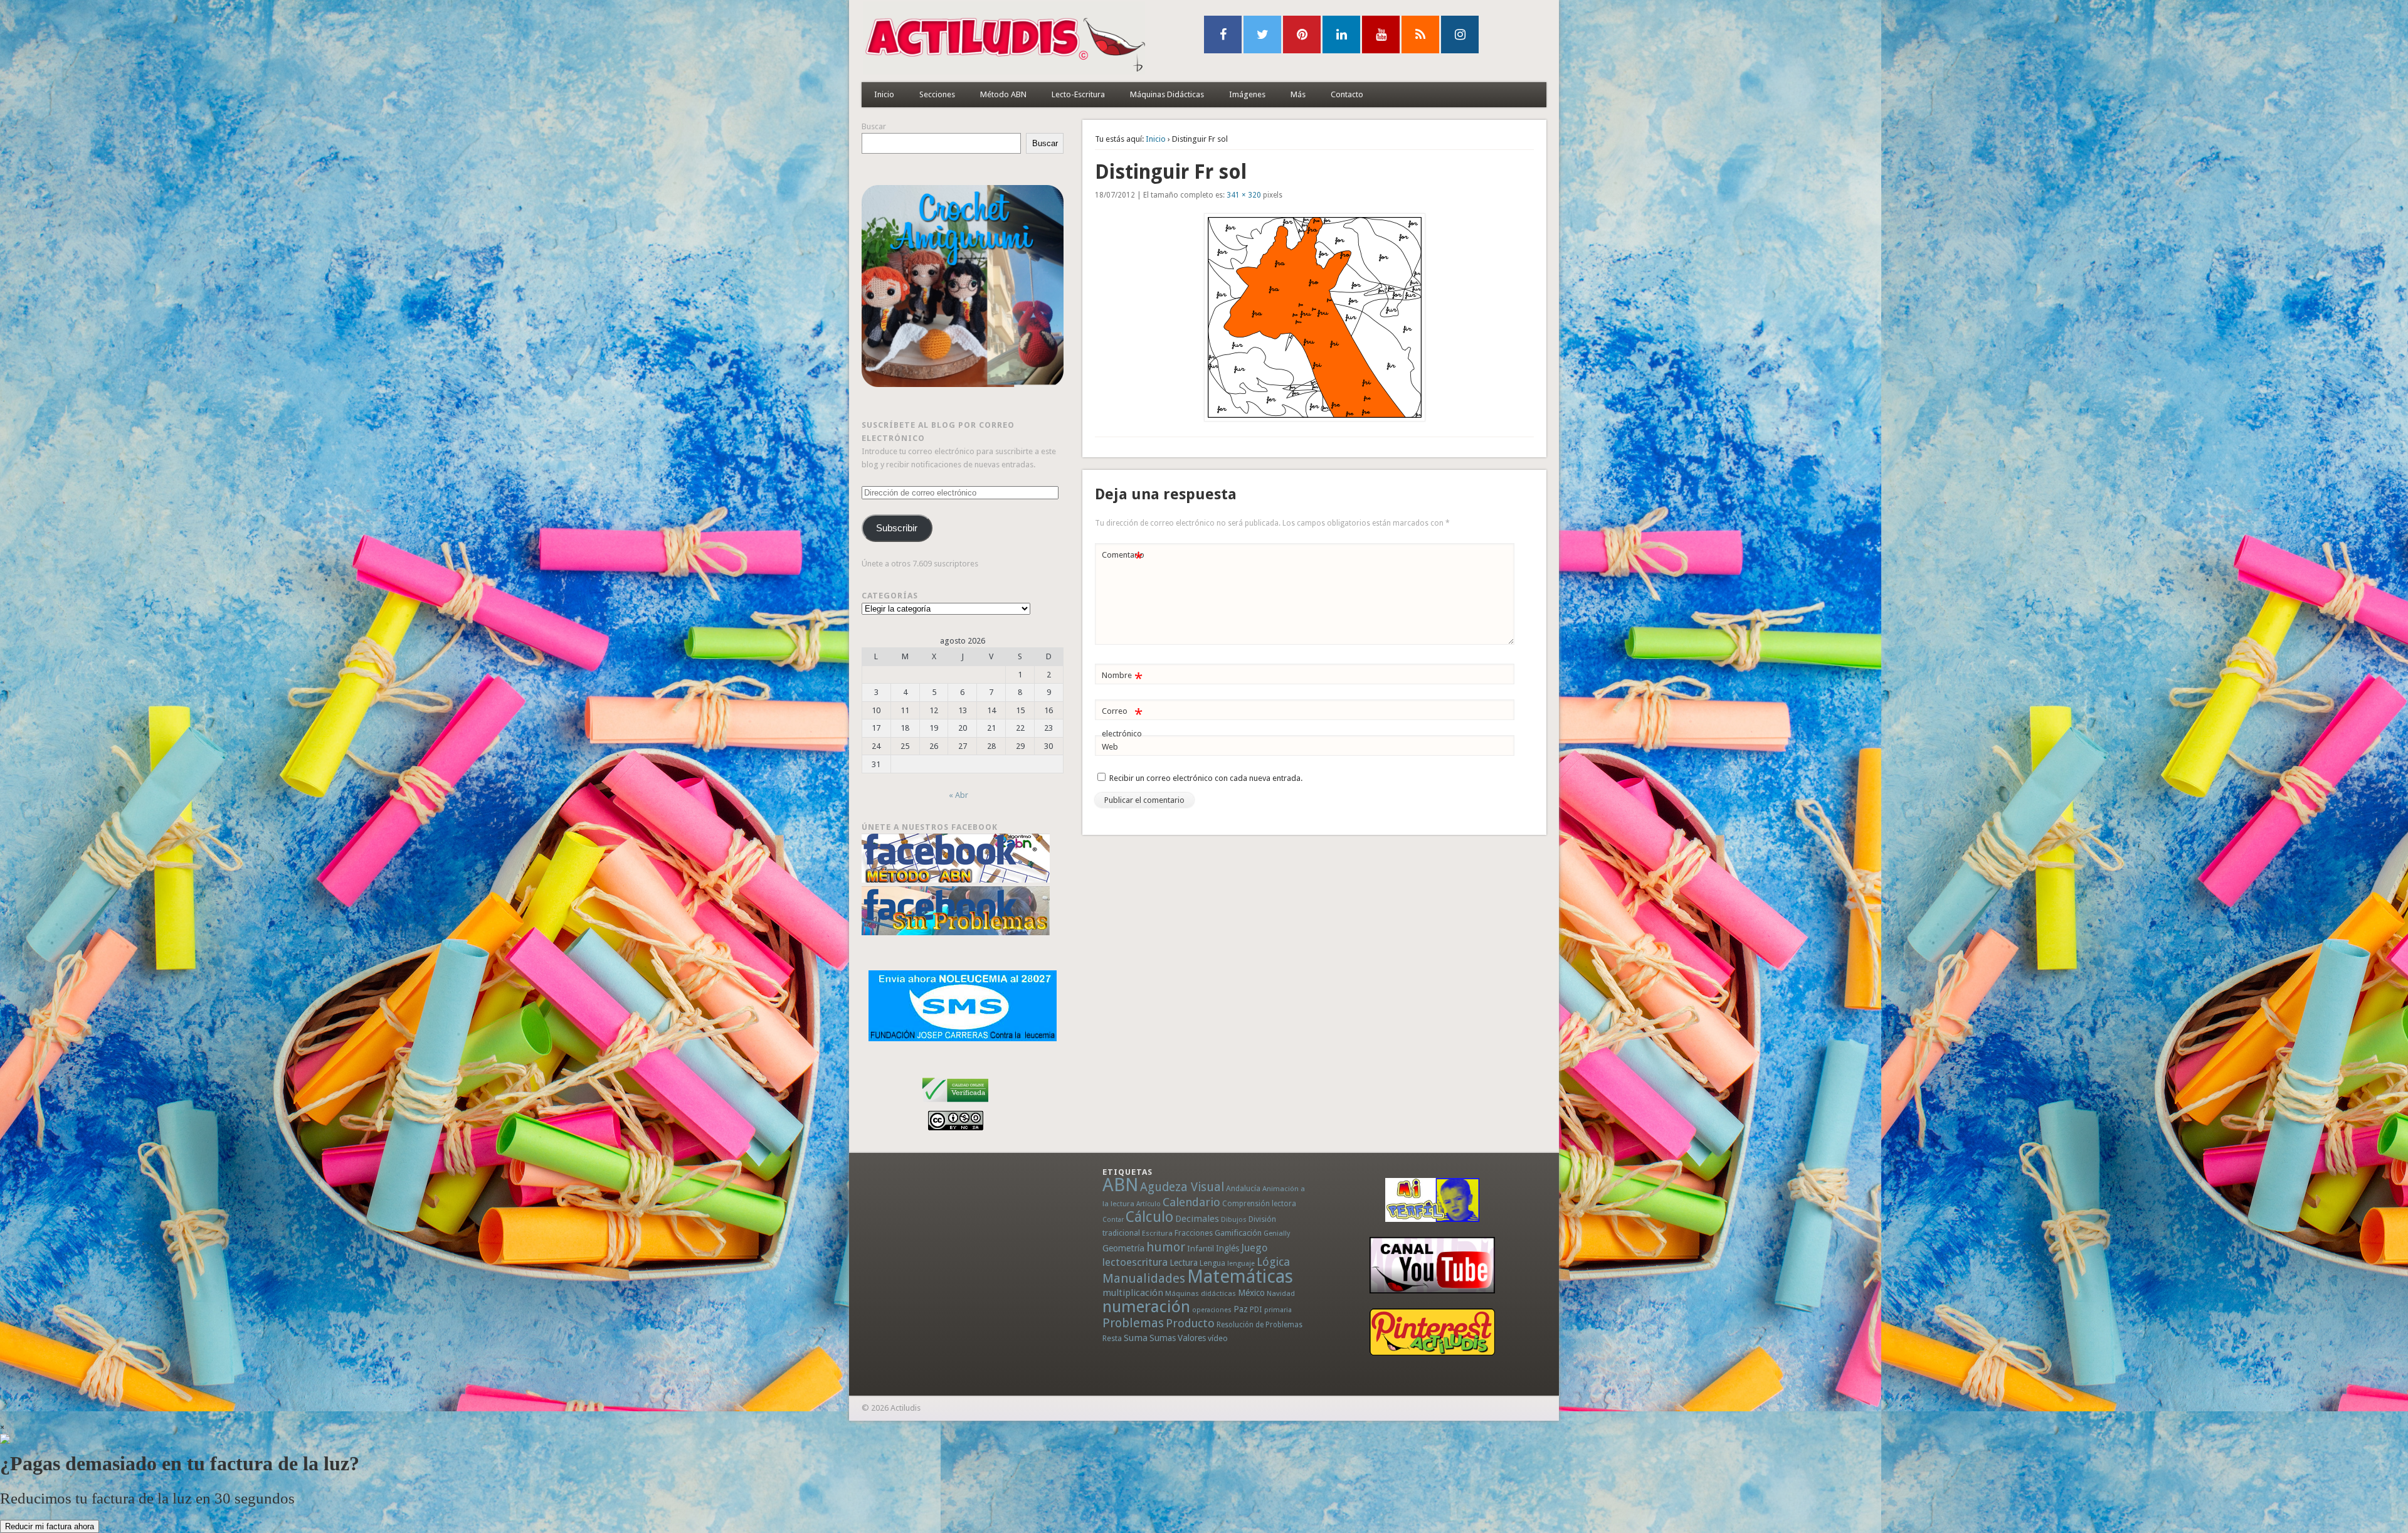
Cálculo (1149, 1217)
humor (1166, 1247)
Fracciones (1194, 1233)
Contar (1113, 1220)
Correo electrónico (1122, 722)
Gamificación (1238, 1233)
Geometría (1123, 1248)
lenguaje (1241, 1264)
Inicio (884, 94)
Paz (1241, 1309)
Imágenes (1247, 94)
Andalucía (1243, 1188)
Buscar (874, 126)
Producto (1190, 1323)
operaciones (1212, 1310)
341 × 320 (1244, 195)
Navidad (1281, 1293)
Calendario (1191, 1202)
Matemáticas (1240, 1276)
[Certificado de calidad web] (955, 1104)
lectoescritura (1135, 1262)
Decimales (1197, 1219)
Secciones (937, 94)
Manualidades (1144, 1278)
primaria (1278, 1310)
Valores (1192, 1338)
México (1251, 1293)
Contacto (1347, 94)
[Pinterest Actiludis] (1432, 1332)
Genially (1277, 1233)
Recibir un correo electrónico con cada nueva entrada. (1206, 778)
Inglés (1228, 1248)
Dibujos (1234, 1219)
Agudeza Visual (1182, 1187)
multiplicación (1133, 1293)
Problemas (1133, 1323)
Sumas (1163, 1338)
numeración (1146, 1307)
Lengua (1212, 1263)
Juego (1254, 1248)
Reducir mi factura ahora (50, 1526)
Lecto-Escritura (1078, 94)
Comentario (1123, 558)
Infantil (1201, 1248)
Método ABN (1003, 94)
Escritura (1157, 1233)
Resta (1112, 1338)
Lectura (1184, 1263)
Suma (1136, 1338)
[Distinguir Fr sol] (1314, 317)
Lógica (1273, 1262)
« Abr (958, 795)
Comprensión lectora (1259, 1204)
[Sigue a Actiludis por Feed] (1420, 34)
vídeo (1218, 1338)
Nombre (1122, 678)
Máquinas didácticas (1201, 1293)
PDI (1256, 1309)
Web (1110, 747)
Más (1298, 94)
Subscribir (897, 528)
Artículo (1149, 1204)
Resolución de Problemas (1259, 1325)
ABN (1120, 1185)
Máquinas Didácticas (1167, 94)
